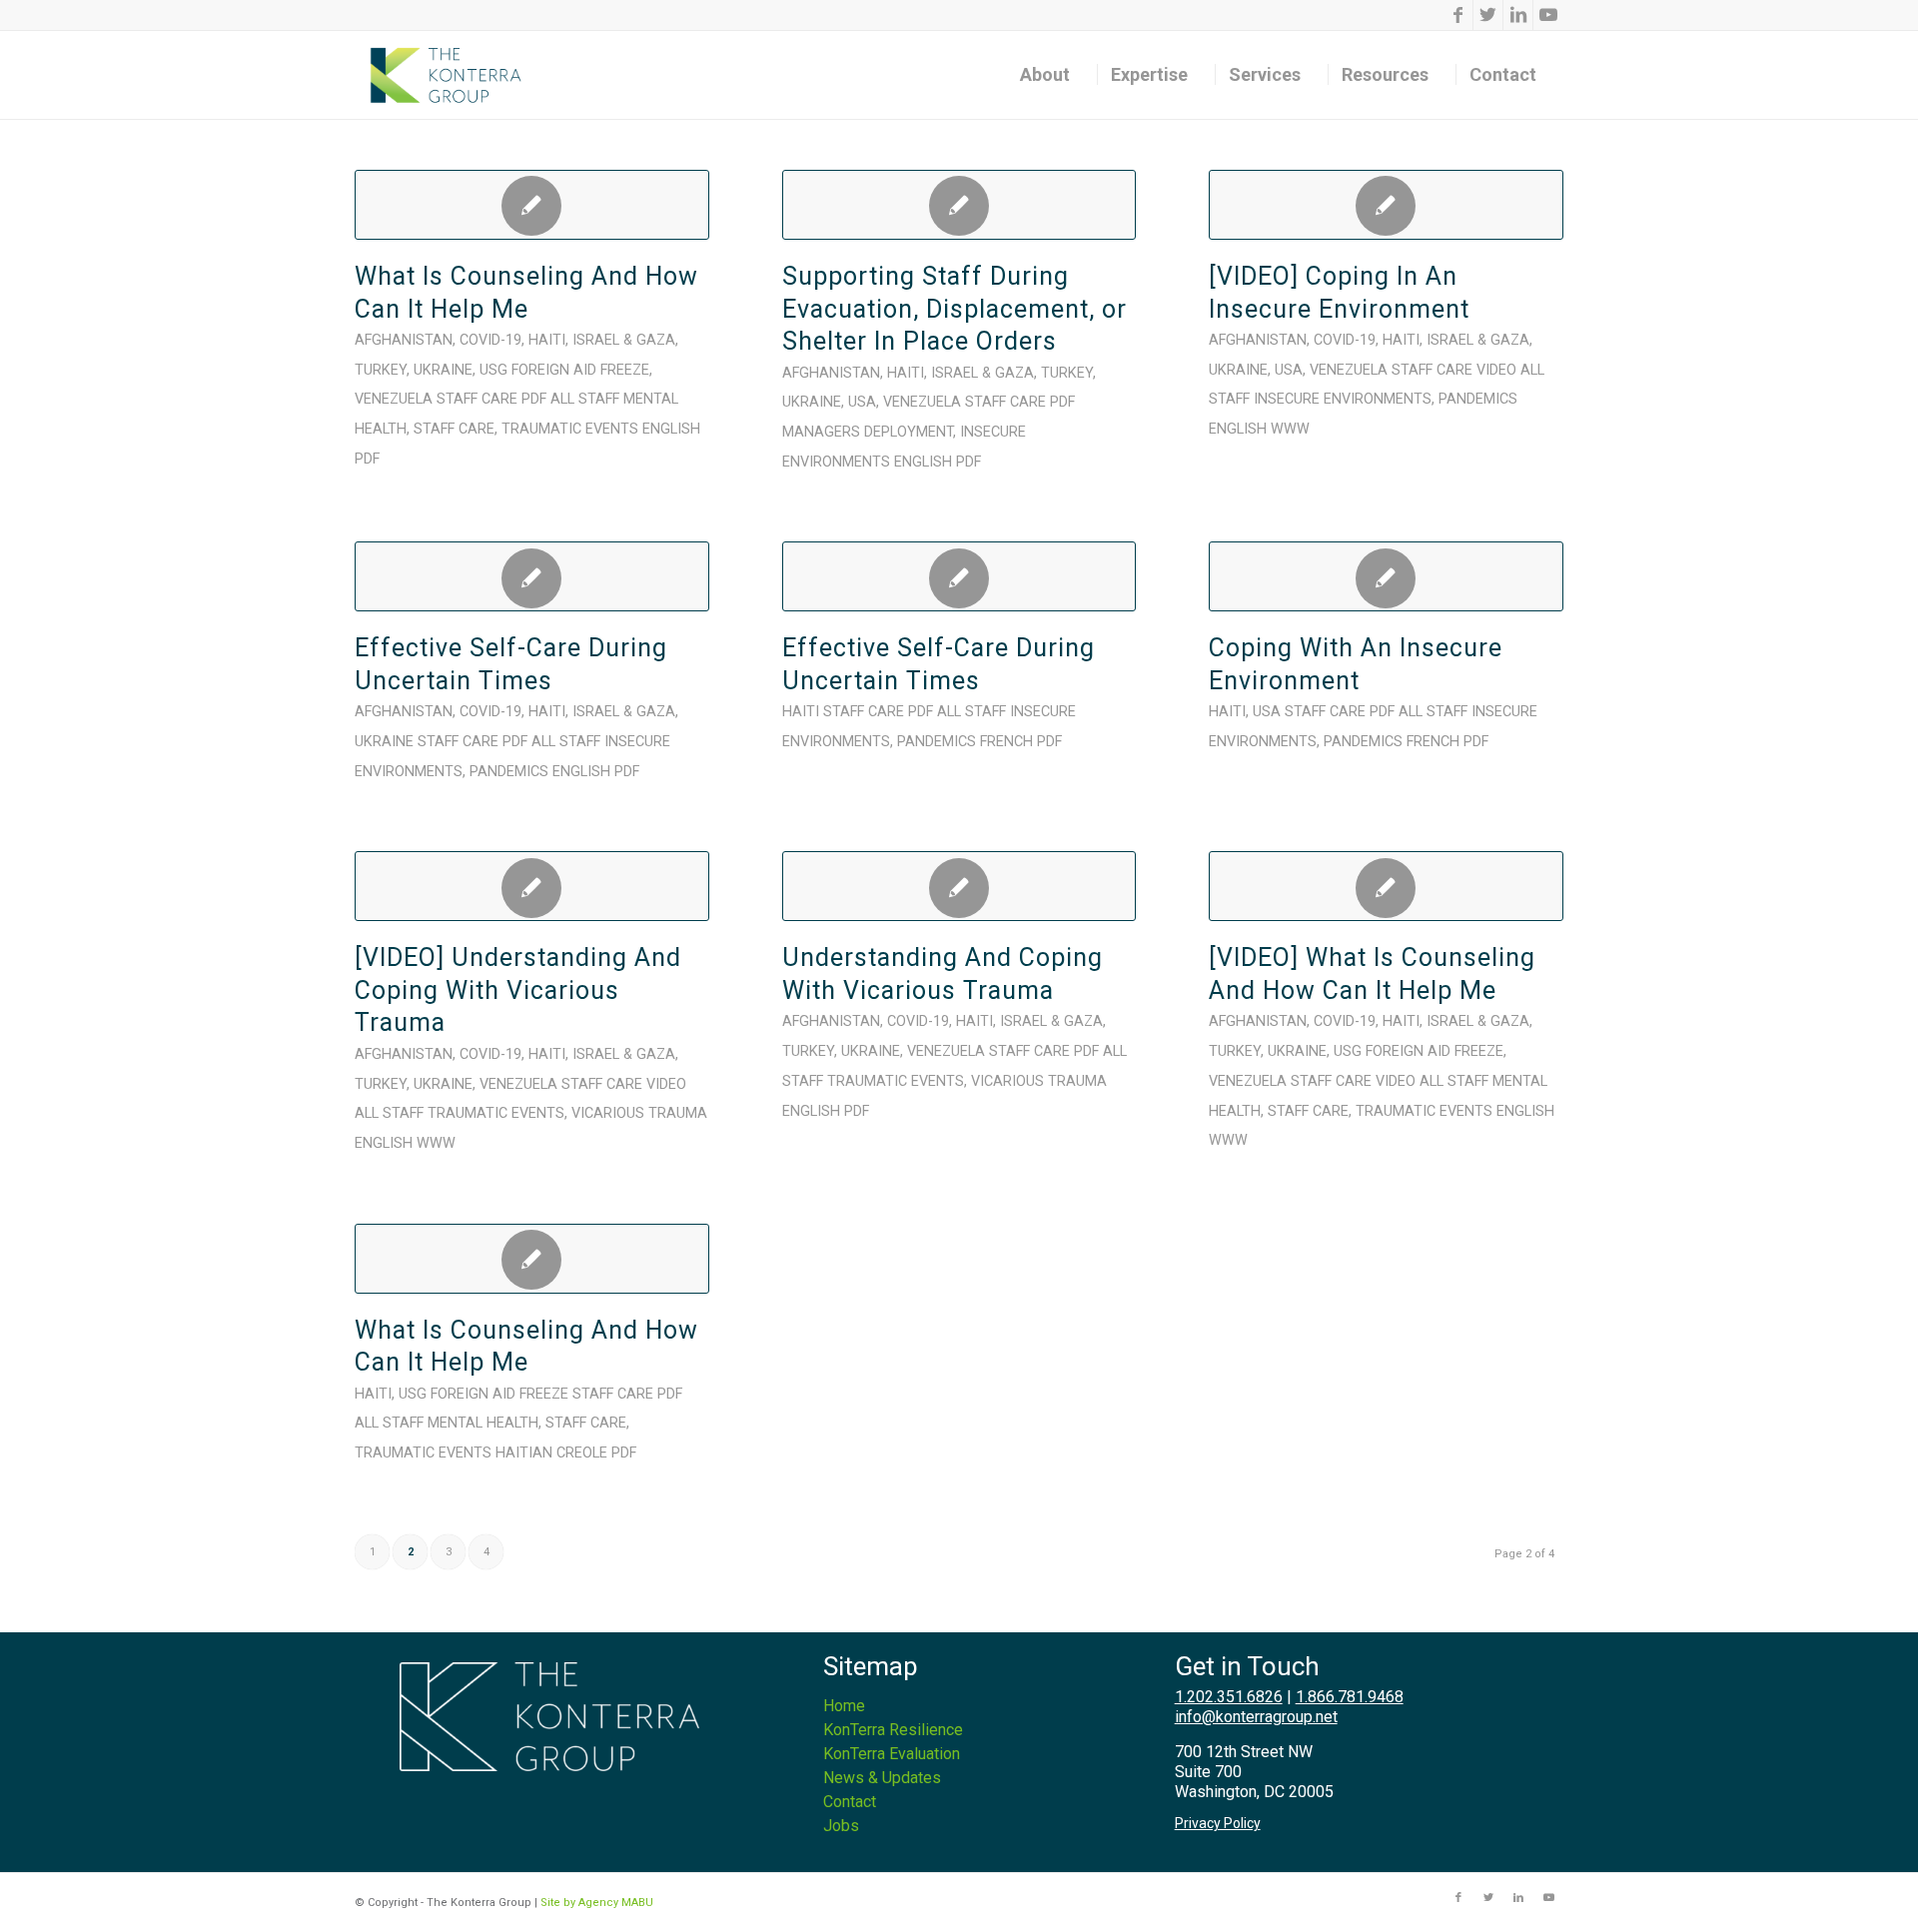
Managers (821, 432)
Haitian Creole (551, 1453)
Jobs (841, 1826)
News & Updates (882, 1778)
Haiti (547, 340)
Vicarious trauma (639, 1113)
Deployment (909, 432)
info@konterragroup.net (1256, 1717)
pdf (367, 459)
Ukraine (443, 370)
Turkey (381, 370)
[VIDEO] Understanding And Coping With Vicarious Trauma (518, 990)
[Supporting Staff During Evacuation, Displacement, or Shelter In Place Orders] (959, 205)
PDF (534, 399)
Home (844, 1706)
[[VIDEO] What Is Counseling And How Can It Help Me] (1386, 886)
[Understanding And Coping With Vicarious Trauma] (959, 886)
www (1290, 429)
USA (862, 402)
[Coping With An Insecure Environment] (1386, 576)
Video (1496, 370)
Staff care (477, 399)
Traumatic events (570, 429)
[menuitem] (1052, 75)
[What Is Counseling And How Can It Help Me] (532, 205)
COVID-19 (490, 340)
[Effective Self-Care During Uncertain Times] (532, 576)
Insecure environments (1343, 399)
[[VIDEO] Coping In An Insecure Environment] (1386, 205)
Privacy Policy (1218, 1823)
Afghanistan (404, 340)
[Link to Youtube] (1548, 15)
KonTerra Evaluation (892, 1754)
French (1006, 742)
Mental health (483, 1423)
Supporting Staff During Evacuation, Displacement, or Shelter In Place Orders (955, 309)
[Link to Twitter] (1488, 15)
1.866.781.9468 (1350, 1697)
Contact (850, 1802)
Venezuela (394, 399)
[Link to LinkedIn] (1518, 15)
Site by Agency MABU (597, 1903)
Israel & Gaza (624, 340)
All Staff (585, 399)
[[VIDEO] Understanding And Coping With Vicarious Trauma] (532, 886)
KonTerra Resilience (893, 1730)
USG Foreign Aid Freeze (564, 370)
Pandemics (1478, 399)
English (671, 429)
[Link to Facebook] (1458, 15)
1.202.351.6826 (1229, 1697)
